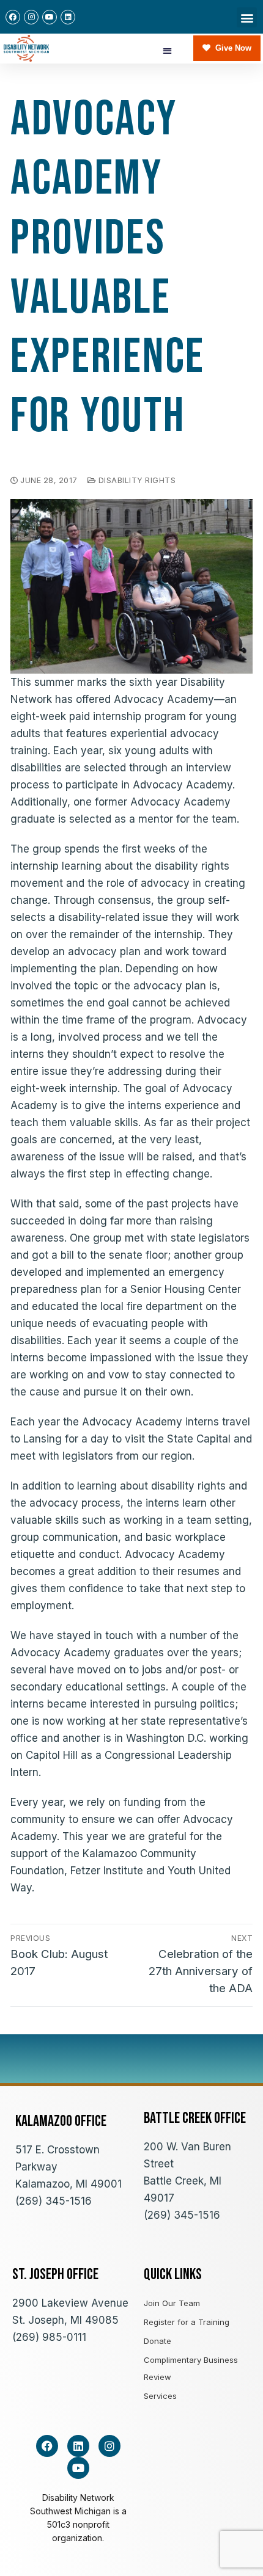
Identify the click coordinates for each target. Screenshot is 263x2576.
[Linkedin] (68, 17)
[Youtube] (50, 17)
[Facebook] (13, 17)
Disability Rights (136, 480)
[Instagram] (31, 17)
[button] (247, 17)
